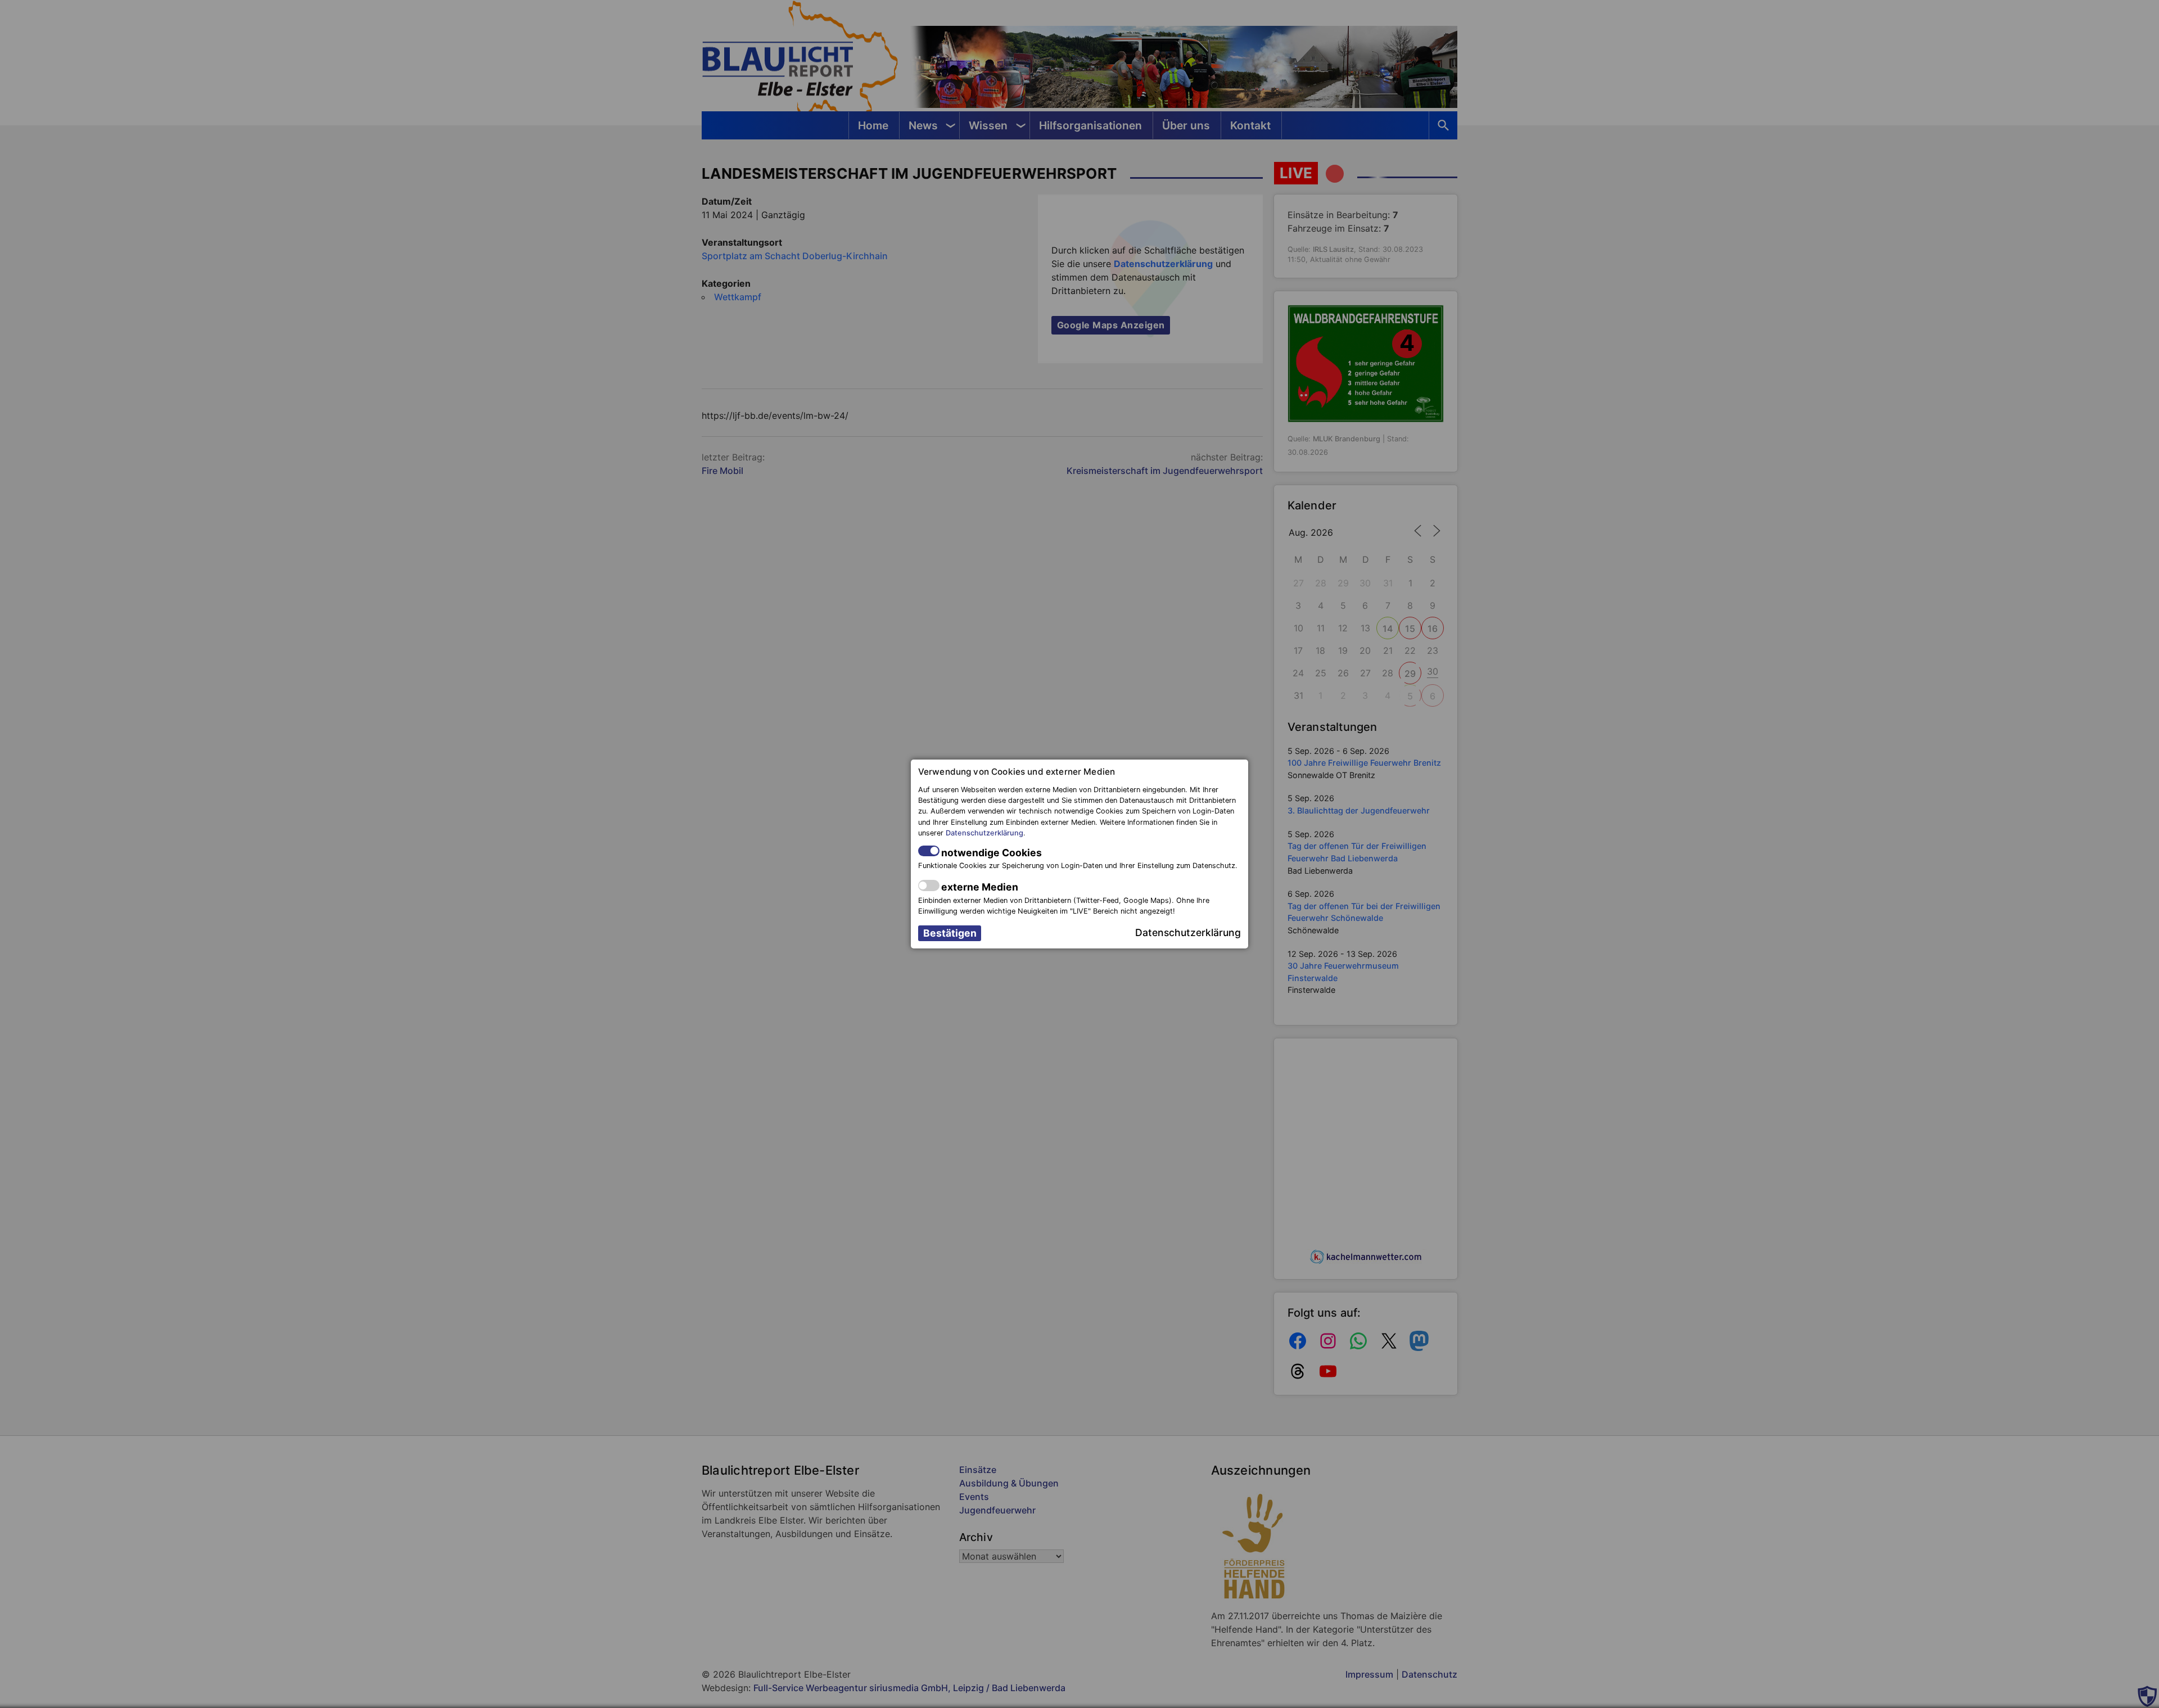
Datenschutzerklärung (984, 833)
